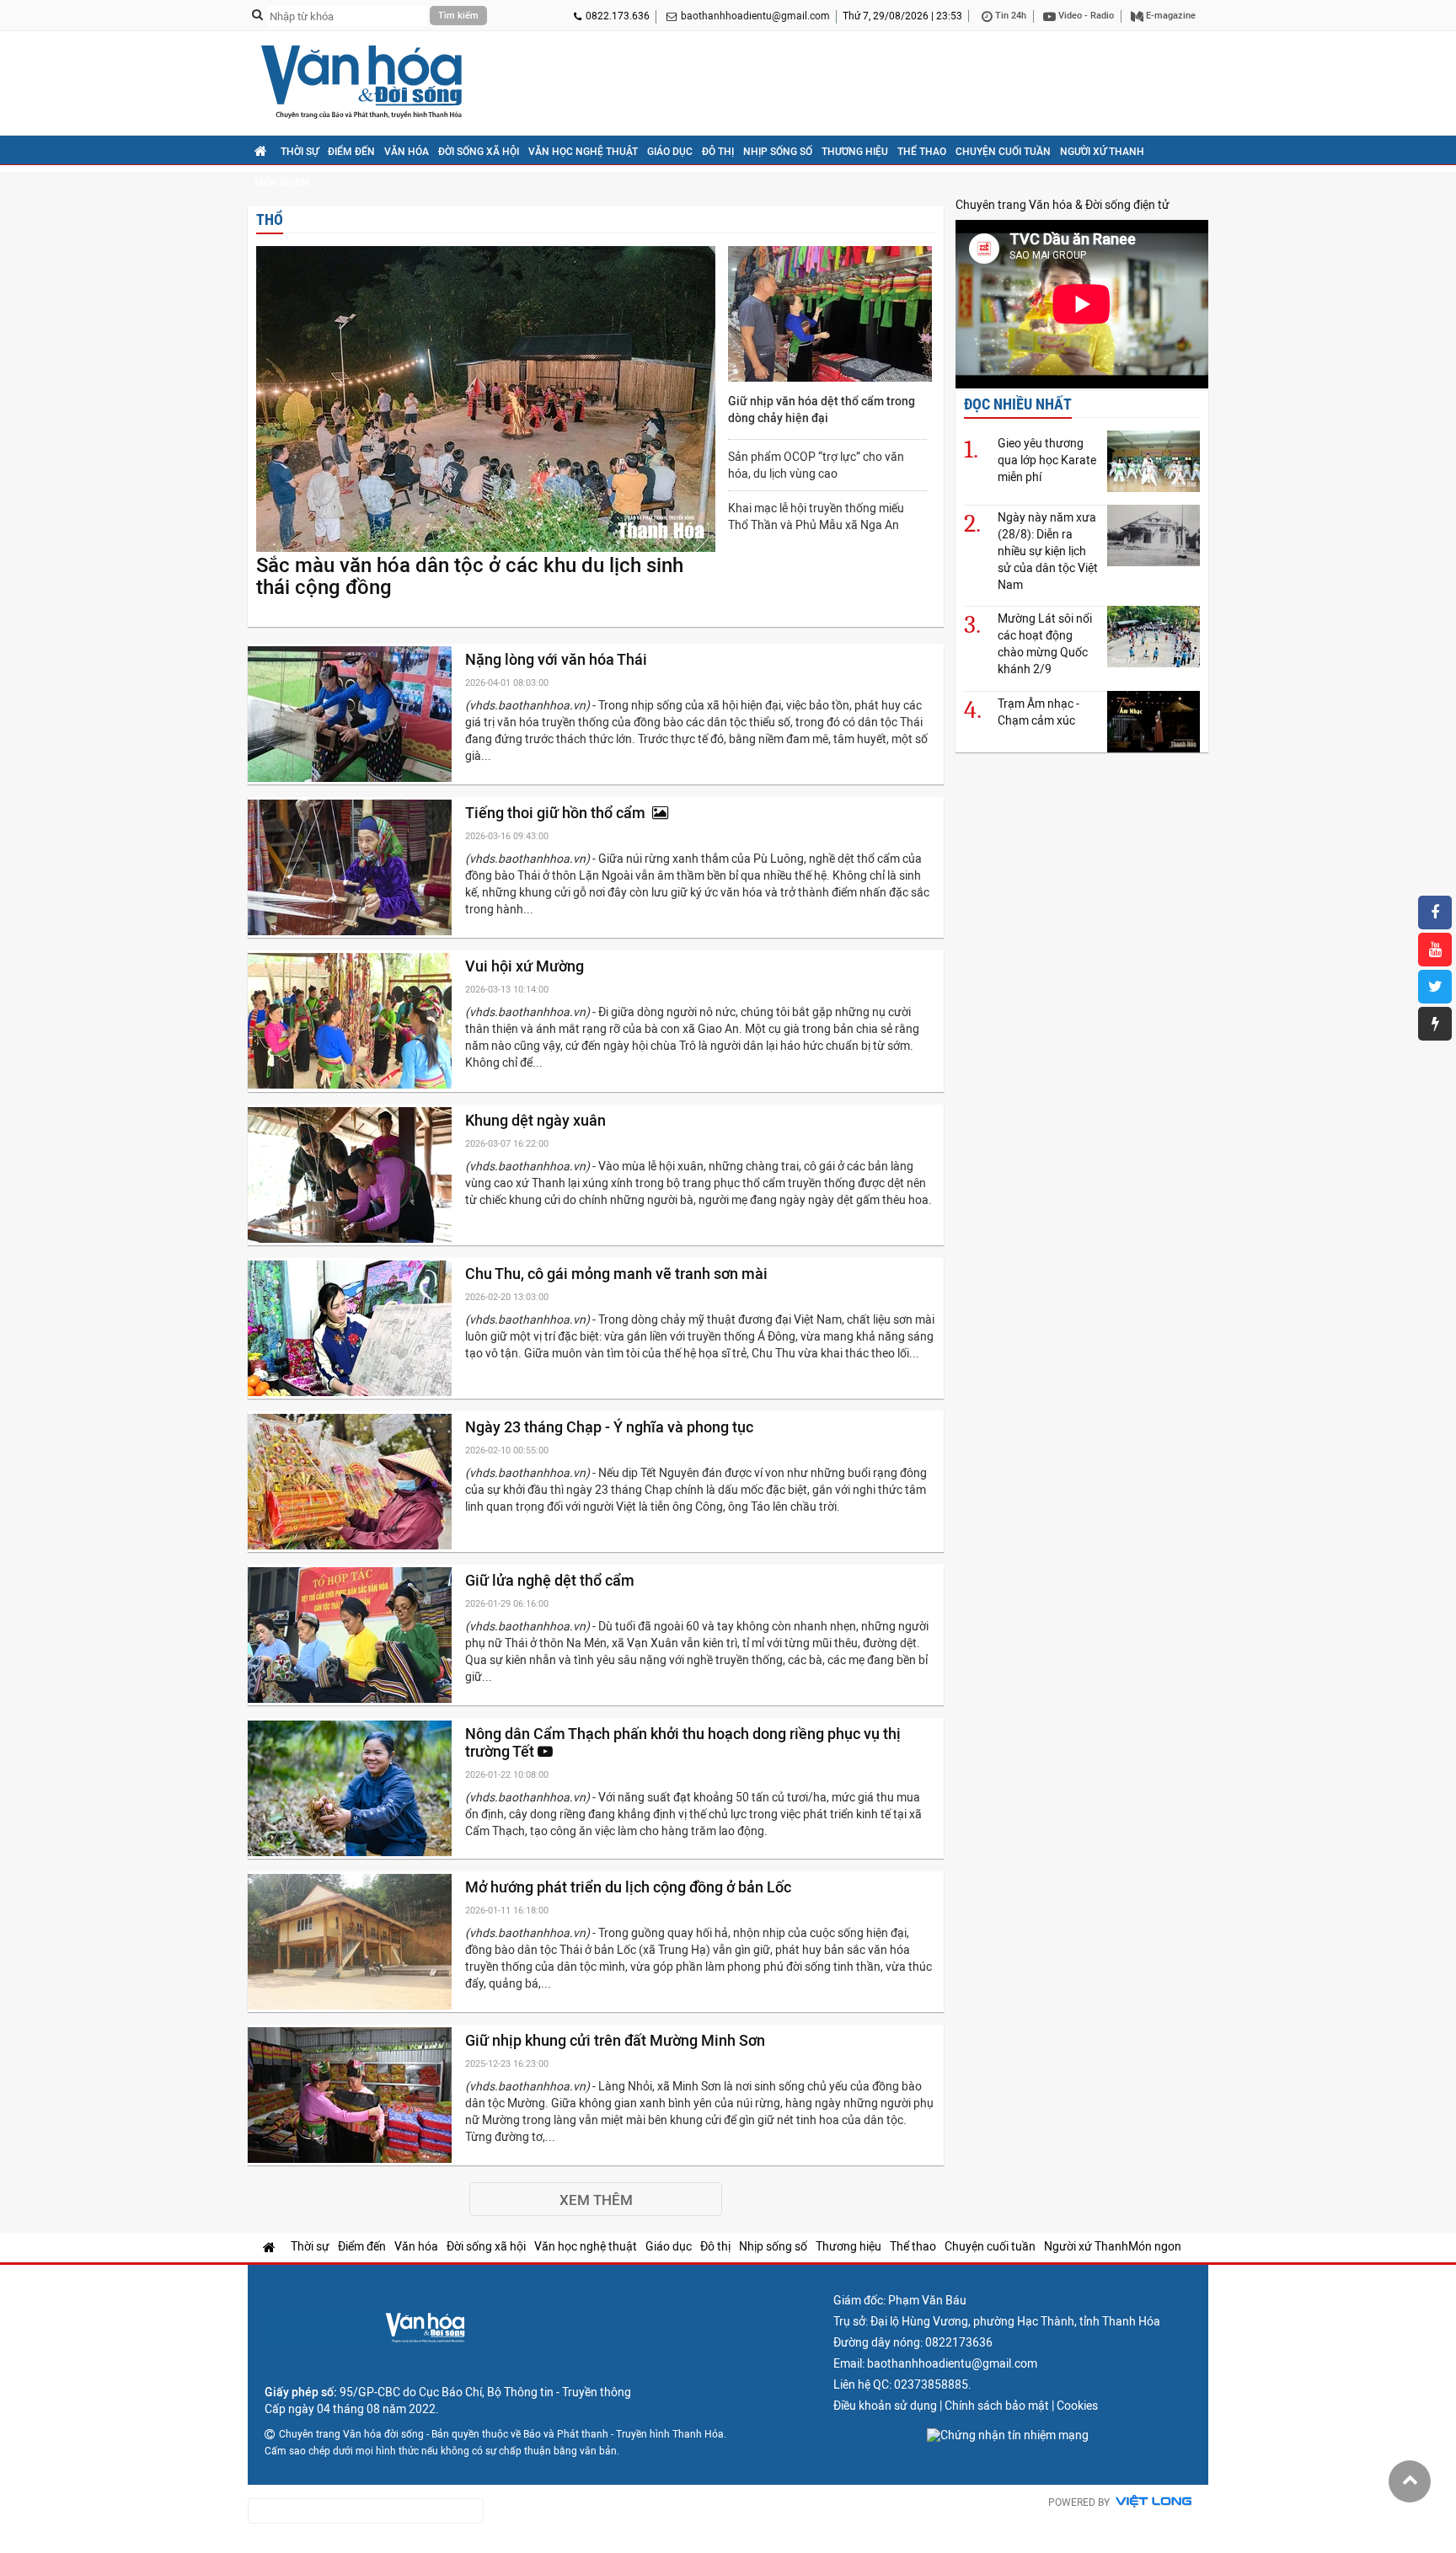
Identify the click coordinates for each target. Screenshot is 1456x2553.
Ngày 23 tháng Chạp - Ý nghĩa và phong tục (611, 1427)
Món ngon (282, 183)
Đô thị (718, 152)
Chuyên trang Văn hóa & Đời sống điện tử (1063, 205)
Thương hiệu (855, 152)
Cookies (1077, 2406)
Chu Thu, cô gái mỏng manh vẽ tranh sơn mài (618, 1274)
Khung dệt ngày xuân (537, 1120)
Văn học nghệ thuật (583, 152)
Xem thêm (596, 2200)
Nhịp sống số (778, 152)
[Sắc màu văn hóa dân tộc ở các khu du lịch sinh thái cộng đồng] (486, 400)
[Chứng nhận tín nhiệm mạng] (1008, 2435)
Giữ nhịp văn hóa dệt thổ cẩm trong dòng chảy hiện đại (822, 409)
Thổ (270, 219)
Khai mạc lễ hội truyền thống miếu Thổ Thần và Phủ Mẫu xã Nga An (816, 516)
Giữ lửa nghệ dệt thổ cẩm (551, 1580)
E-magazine (1170, 16)
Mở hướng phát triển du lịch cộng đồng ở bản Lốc (630, 1887)
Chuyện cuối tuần (1003, 152)
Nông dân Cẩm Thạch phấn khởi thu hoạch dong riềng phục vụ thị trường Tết (683, 1742)
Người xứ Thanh (1102, 152)
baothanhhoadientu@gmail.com (755, 16)
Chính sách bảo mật (997, 2406)
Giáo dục (670, 152)
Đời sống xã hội (479, 152)
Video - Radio (1085, 16)
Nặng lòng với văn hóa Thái (558, 659)
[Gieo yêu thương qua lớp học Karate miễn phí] (1154, 461)
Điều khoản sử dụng (885, 2406)
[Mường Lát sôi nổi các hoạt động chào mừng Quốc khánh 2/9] (1154, 637)
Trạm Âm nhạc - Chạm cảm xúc (1038, 712)
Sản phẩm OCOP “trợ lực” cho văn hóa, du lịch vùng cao (816, 465)
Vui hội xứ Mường (526, 966)
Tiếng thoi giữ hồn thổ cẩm (559, 813)
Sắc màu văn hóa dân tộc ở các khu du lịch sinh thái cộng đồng (470, 576)
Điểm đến (351, 152)
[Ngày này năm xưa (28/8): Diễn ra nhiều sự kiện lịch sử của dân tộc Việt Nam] (1154, 535)
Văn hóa (407, 152)
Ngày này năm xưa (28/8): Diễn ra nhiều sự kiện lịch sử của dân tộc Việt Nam (1048, 551)
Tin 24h (1009, 16)
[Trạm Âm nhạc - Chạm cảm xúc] (1154, 722)
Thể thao (922, 152)
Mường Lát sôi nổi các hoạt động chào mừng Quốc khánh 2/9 (1045, 644)
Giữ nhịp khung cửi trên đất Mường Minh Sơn (617, 2040)
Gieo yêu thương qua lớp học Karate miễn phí (1047, 460)
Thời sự (300, 152)
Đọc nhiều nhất (1018, 404)
